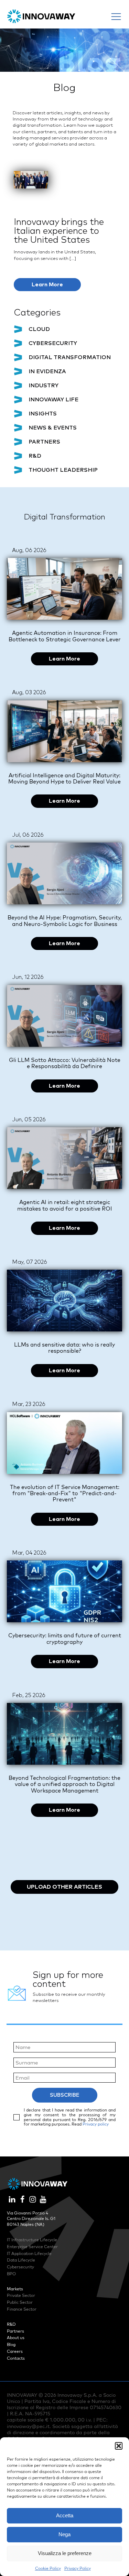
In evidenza (47, 371)
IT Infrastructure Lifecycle (32, 2240)
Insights (43, 414)
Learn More (47, 285)
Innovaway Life (53, 400)
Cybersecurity (53, 343)
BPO (11, 2274)
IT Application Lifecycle (29, 2253)
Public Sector (20, 2302)
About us (16, 2338)
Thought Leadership (63, 470)
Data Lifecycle (21, 2260)
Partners (44, 442)
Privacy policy (96, 2124)
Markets (15, 2289)
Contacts (16, 2358)
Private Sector (21, 2295)
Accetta (65, 2515)
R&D (35, 456)
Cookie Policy (48, 2568)
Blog (11, 2344)
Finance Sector (22, 2309)
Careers (15, 2351)
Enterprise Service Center (32, 2247)
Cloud (39, 329)
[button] (119, 2446)
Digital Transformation (70, 357)
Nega (64, 2534)
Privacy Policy (78, 2568)
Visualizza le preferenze (65, 2553)
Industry (44, 386)
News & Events (53, 428)
